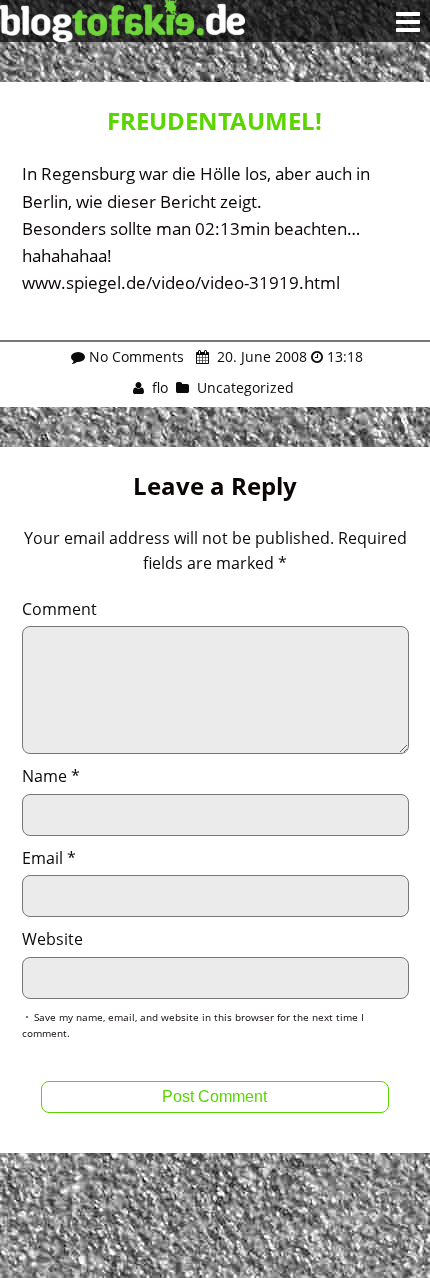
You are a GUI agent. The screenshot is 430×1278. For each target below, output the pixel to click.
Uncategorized (245, 387)
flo (160, 387)
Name (51, 776)
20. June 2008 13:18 (288, 356)
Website (52, 939)
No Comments (136, 356)
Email (49, 858)
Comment (59, 609)
